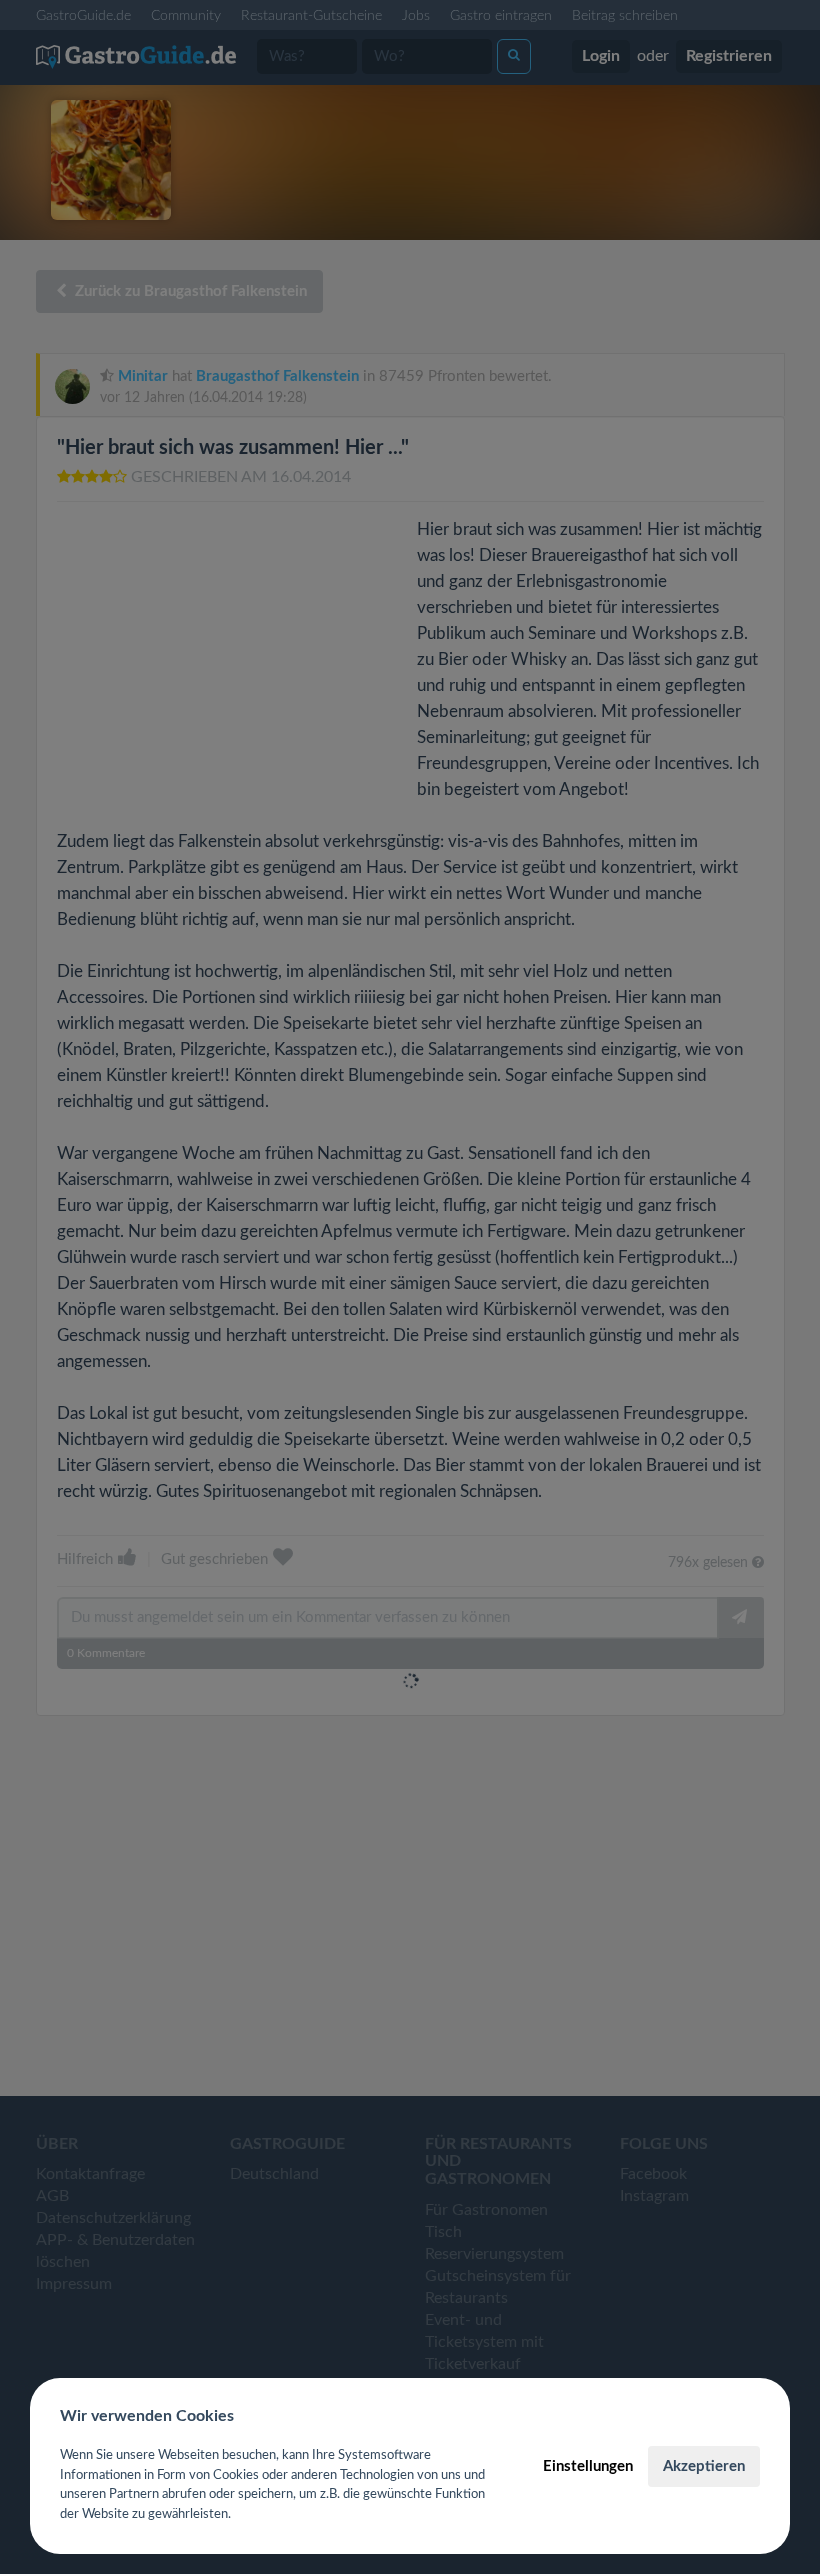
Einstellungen (588, 2466)
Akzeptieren (704, 2466)
